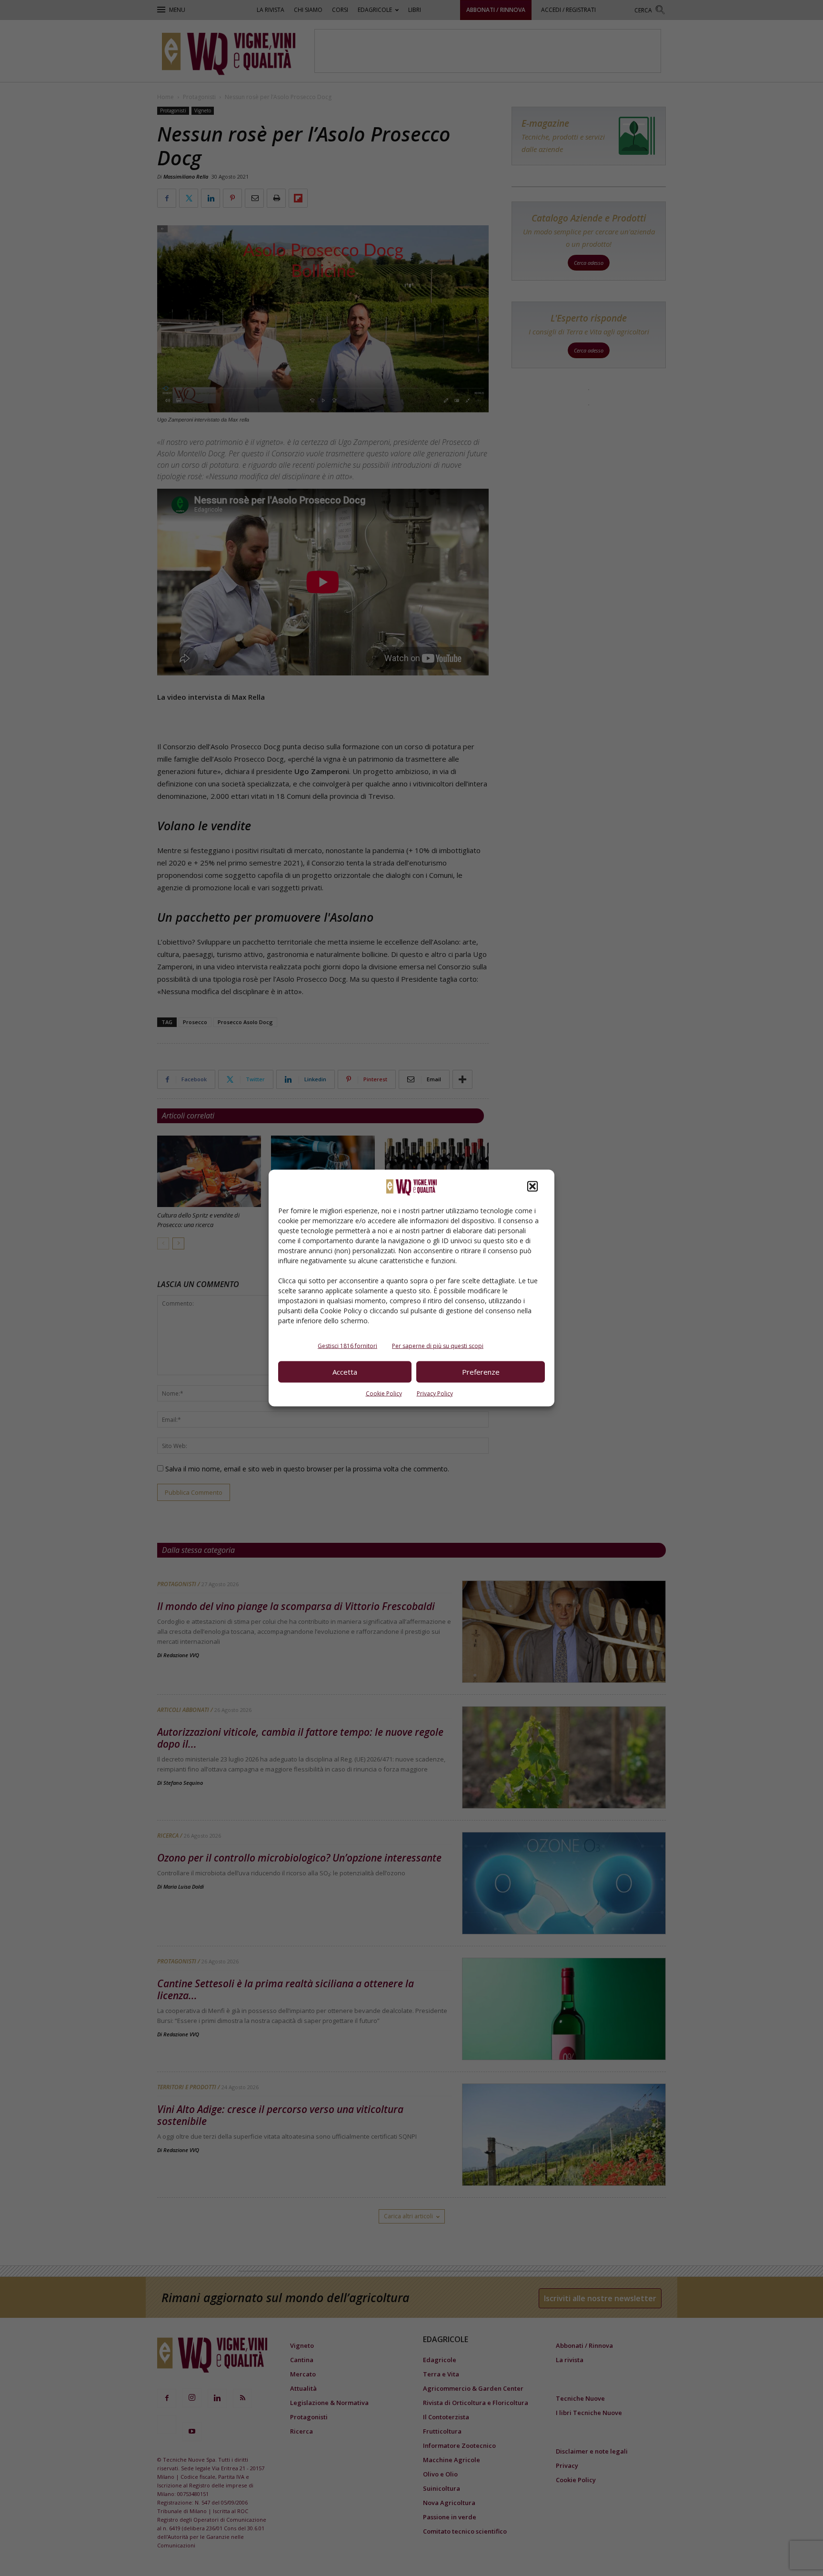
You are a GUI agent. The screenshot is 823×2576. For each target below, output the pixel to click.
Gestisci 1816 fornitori (347, 1345)
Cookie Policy (384, 1393)
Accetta (345, 1372)
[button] (532, 1186)
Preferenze (481, 1372)
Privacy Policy (435, 1393)
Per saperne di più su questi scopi (438, 1345)
